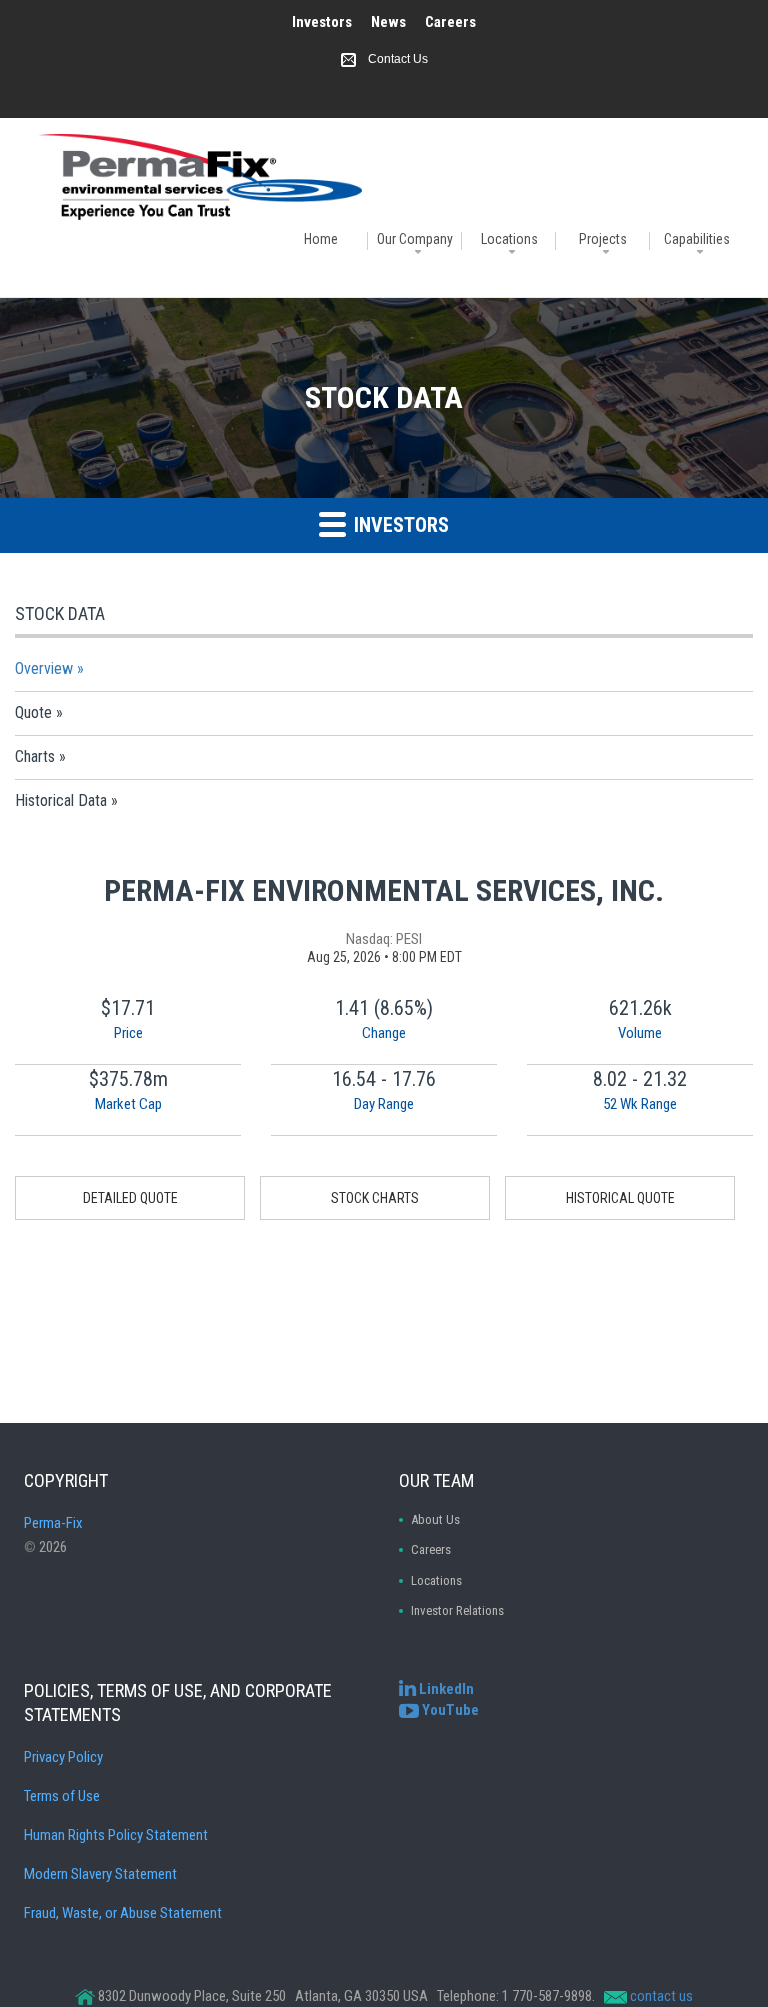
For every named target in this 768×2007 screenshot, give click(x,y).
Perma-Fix (53, 1523)
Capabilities (697, 239)
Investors (322, 22)
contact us (661, 1996)
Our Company (415, 239)
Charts (35, 756)
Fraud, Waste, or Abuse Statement (123, 1913)
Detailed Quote (130, 1198)
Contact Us (398, 59)
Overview (44, 668)
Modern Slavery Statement (100, 1874)
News (388, 22)
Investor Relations (457, 1610)
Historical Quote (620, 1198)
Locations (509, 239)
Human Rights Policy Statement (116, 1835)
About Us (435, 1519)
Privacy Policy (63, 1757)
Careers (450, 22)
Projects (603, 239)
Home (321, 239)
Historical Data (61, 800)
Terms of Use (62, 1796)
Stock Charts (375, 1198)
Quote (33, 712)
